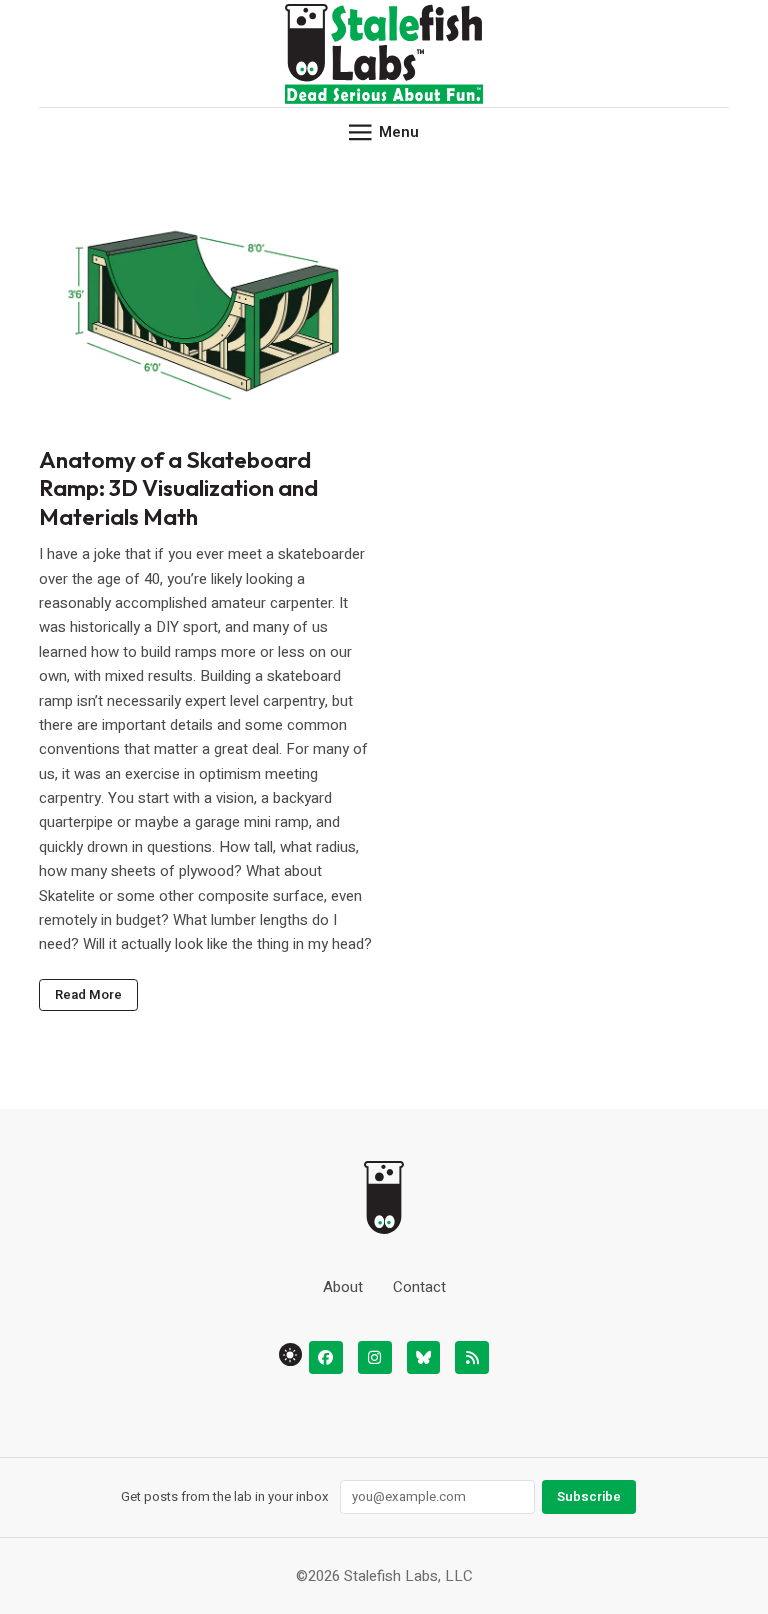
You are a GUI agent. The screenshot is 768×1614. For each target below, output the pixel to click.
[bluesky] (424, 1358)
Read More (88, 995)
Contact (419, 1287)
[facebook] (326, 1358)
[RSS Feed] (472, 1358)
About (343, 1287)
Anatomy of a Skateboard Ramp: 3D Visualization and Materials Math (178, 488)
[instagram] (375, 1358)
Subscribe (589, 1497)
